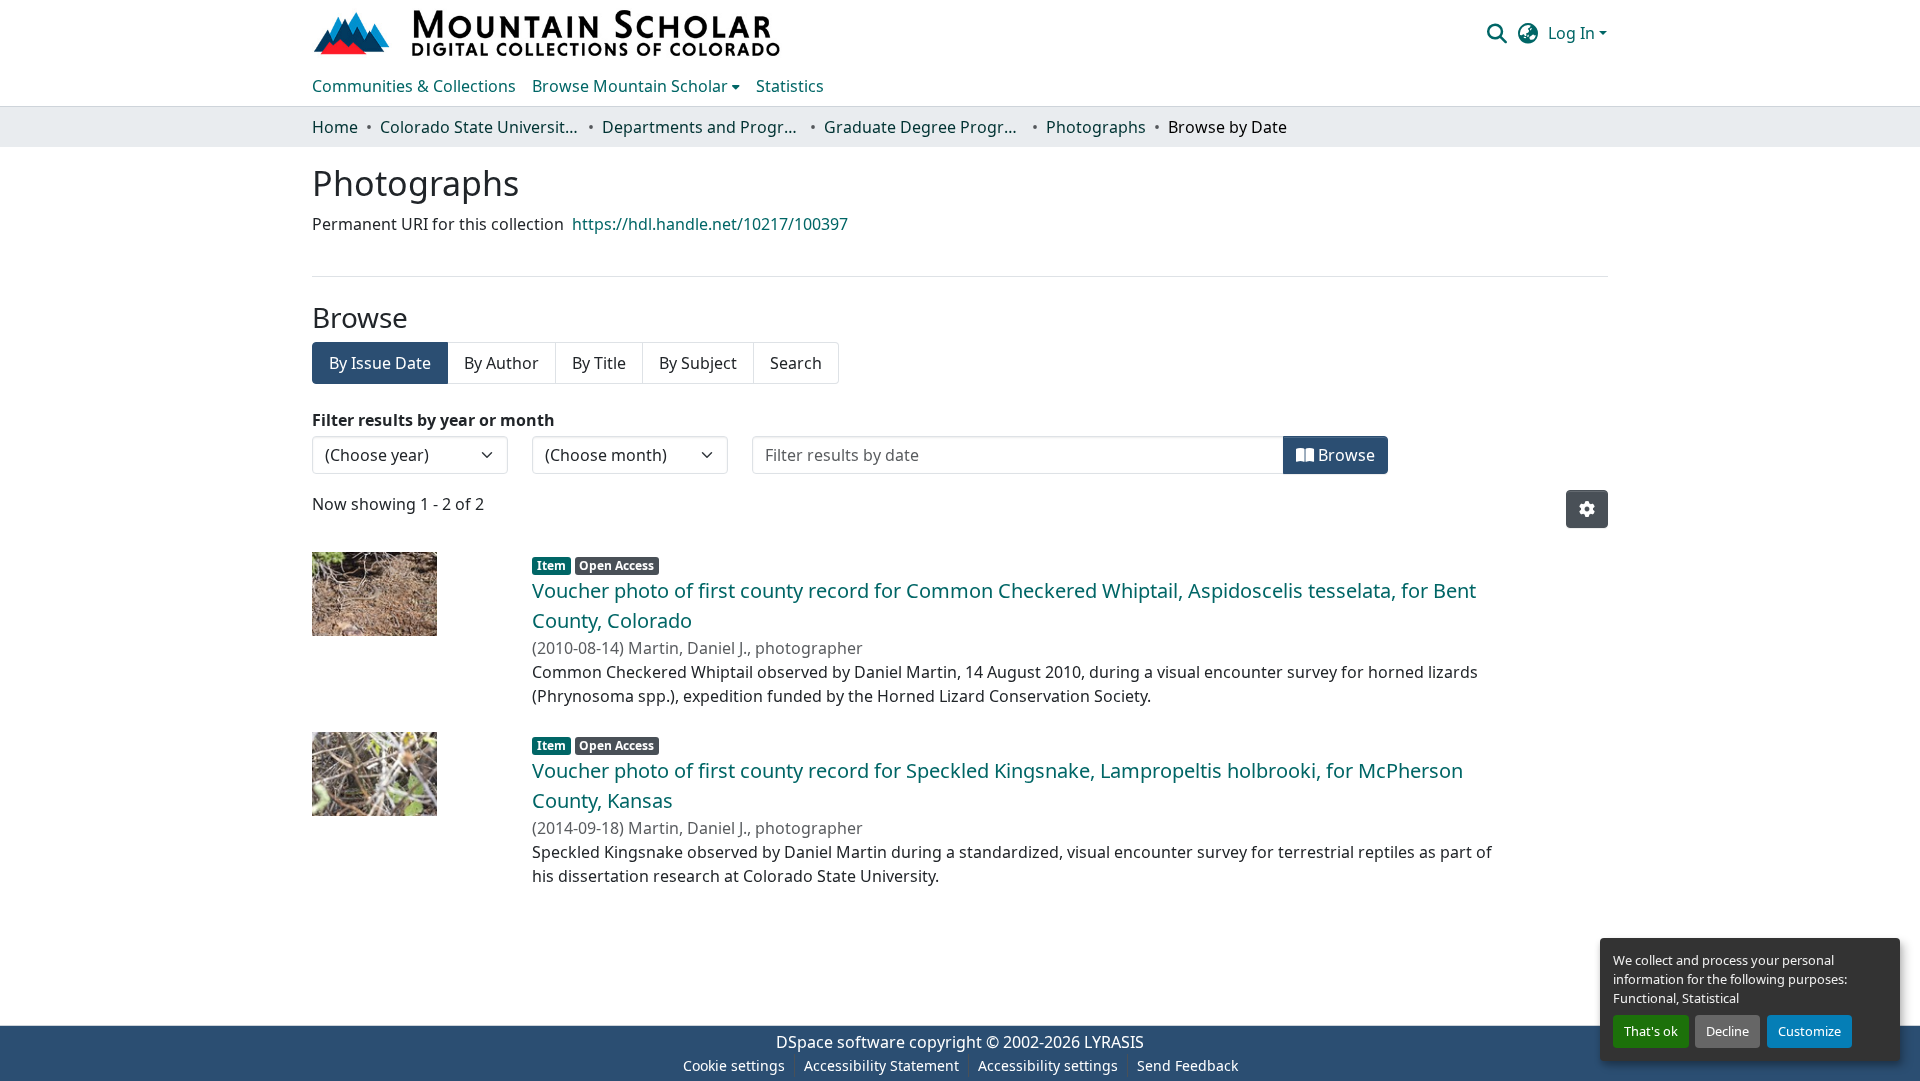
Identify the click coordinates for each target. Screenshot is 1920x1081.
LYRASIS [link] (1114, 1042)
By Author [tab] (501, 363)
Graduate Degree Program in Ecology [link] (924, 127)
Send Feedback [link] (1187, 1065)
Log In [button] (1573, 33)
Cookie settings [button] (734, 1065)
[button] (549, 33)
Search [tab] (796, 363)
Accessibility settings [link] (1048, 1065)
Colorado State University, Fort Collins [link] (480, 127)
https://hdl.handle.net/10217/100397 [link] (710, 224)
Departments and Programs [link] (702, 127)
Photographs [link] (1096, 127)
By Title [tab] (599, 363)
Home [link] (335, 127)
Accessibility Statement (881, 1065)
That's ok (1651, 1031)
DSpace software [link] (840, 1042)
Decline (1727, 1031)
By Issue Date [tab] (380, 363)
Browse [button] (1344, 455)
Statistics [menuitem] (790, 86)
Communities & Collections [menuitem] (414, 86)
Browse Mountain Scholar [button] (630, 86)
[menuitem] (636, 86)
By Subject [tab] (698, 363)
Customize (1809, 1031)
